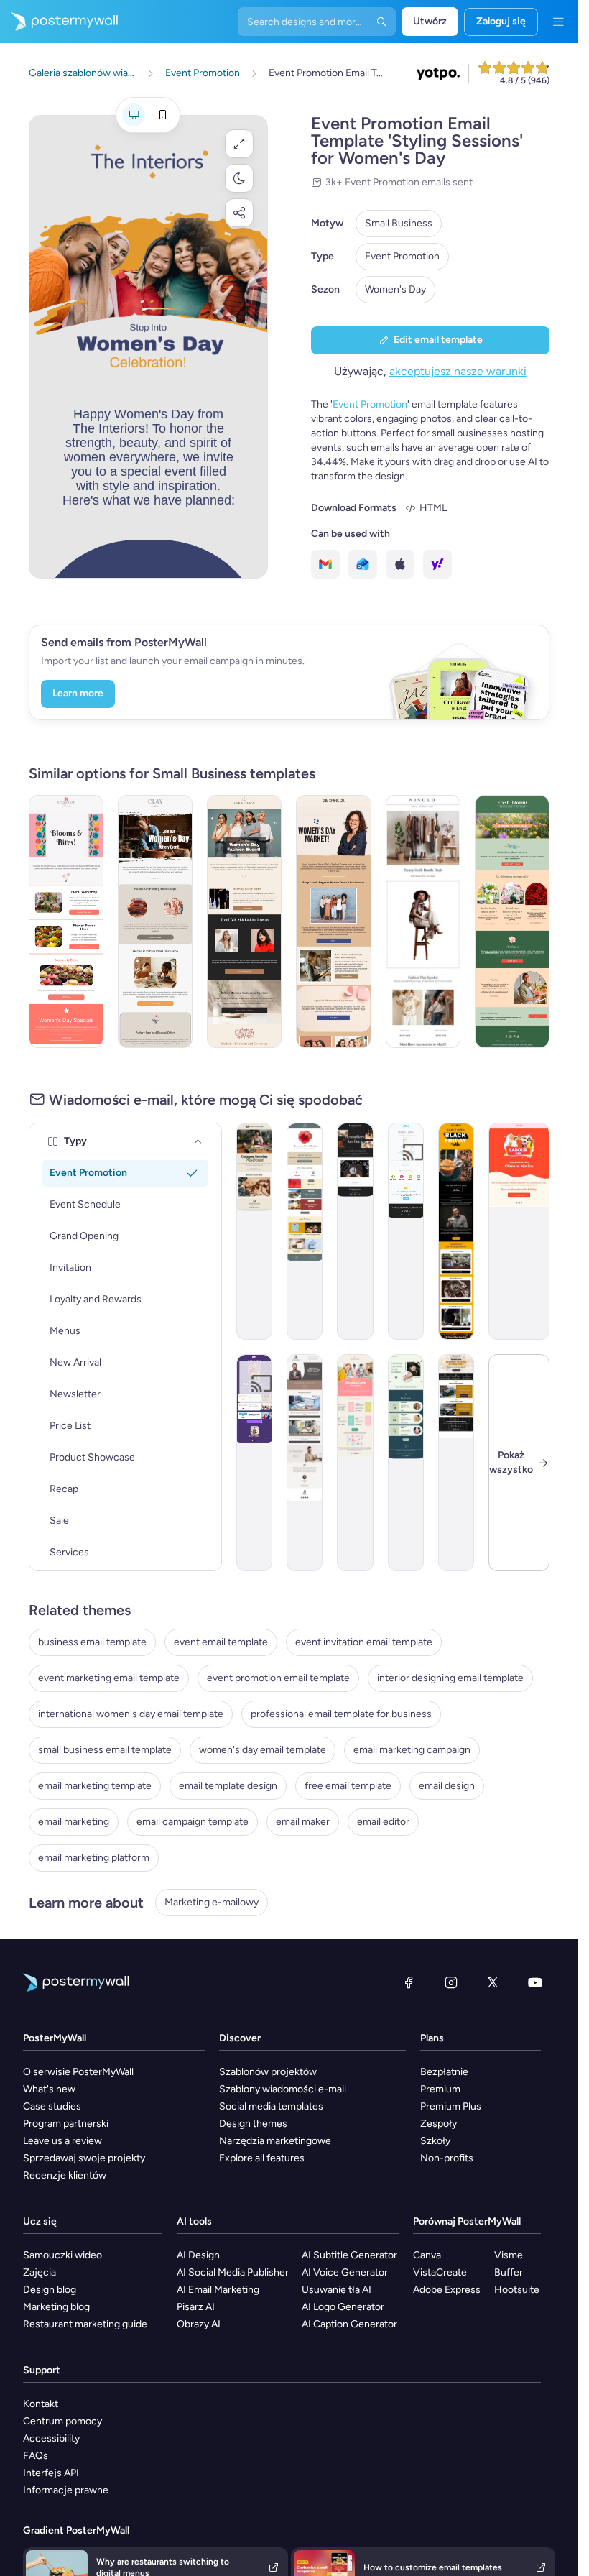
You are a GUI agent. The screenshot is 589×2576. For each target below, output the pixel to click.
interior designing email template (450, 1678)
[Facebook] (409, 1982)
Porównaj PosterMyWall (467, 2221)
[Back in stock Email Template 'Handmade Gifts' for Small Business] (254, 1231)
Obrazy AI (199, 2324)
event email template (221, 1642)
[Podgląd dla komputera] (134, 115)
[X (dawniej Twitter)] (493, 1982)
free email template (348, 1786)
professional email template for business (341, 1714)
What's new (49, 2089)
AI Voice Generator (345, 2272)
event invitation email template (364, 1642)
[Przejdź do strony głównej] (59, 22)
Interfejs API (51, 2473)
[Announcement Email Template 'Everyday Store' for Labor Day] (519, 1231)
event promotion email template (278, 1678)
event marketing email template (109, 1678)
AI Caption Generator (349, 2324)
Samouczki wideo (62, 2255)
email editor (383, 1822)
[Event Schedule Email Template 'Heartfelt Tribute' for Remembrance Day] (305, 1231)
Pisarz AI (196, 2307)
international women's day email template (131, 1714)
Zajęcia (40, 2272)
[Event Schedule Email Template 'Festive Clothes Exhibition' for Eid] (254, 1463)
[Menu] (558, 22)
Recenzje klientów (65, 2175)
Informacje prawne (66, 2490)
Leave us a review (62, 2141)
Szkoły (435, 2141)
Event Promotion (402, 256)
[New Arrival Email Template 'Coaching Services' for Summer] (305, 1463)
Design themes (253, 2124)
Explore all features (262, 2158)
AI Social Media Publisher (233, 2272)
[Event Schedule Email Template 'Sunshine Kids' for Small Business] (355, 1463)
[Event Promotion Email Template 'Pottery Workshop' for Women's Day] (155, 921)
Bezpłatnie (444, 2072)
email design (447, 1786)
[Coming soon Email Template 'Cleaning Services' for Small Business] (406, 1231)
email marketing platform (94, 1858)
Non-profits (447, 2158)
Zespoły (439, 2124)
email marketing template (95, 1786)
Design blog (50, 2290)
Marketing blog (56, 2307)
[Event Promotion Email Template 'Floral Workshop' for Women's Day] (66, 921)
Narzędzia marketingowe (275, 2141)
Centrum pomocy (62, 2421)
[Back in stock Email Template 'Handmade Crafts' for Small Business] (355, 1231)
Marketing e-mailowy (212, 1902)
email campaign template (193, 1822)
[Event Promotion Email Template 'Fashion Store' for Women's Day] (244, 921)
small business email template (105, 1750)
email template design (228, 1786)
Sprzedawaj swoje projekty (84, 2158)
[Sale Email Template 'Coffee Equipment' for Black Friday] (456, 1231)
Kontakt (41, 2404)
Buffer (509, 2272)
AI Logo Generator (343, 2307)
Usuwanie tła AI (337, 2290)
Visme (509, 2255)
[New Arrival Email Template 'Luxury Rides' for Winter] (456, 1463)
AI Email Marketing (218, 2290)
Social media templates (271, 2106)
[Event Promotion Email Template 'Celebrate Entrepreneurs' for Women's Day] (333, 921)
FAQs (36, 2456)
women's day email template (263, 1750)
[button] (239, 144)
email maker (303, 1822)
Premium (440, 2089)
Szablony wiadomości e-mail (283, 2089)
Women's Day (395, 289)
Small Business (399, 223)
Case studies (52, 2106)
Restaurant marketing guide (85, 2324)
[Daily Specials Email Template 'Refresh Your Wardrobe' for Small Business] (423, 921)
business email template (92, 1642)
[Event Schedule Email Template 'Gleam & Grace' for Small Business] (406, 1463)
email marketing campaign (412, 1750)
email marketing (74, 1822)
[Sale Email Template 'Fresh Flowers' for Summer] (512, 921)
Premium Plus (451, 2106)
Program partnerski (66, 2124)
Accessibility (51, 2438)
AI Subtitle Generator (349, 2255)
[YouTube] (535, 1982)
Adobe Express (447, 2290)
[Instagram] (451, 1982)
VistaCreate (440, 2272)
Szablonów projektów (268, 2072)
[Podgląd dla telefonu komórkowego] (162, 115)
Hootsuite (517, 2290)
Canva (427, 2255)
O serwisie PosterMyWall (78, 2072)
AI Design (198, 2255)
